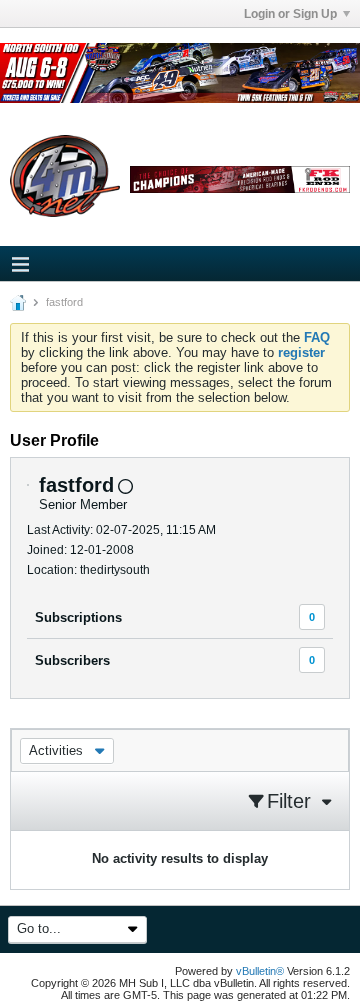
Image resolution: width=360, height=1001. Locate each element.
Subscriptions (78, 617)
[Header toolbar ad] (240, 179)
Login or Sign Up (290, 14)
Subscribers (72, 660)
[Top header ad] (180, 73)
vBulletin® (260, 971)
